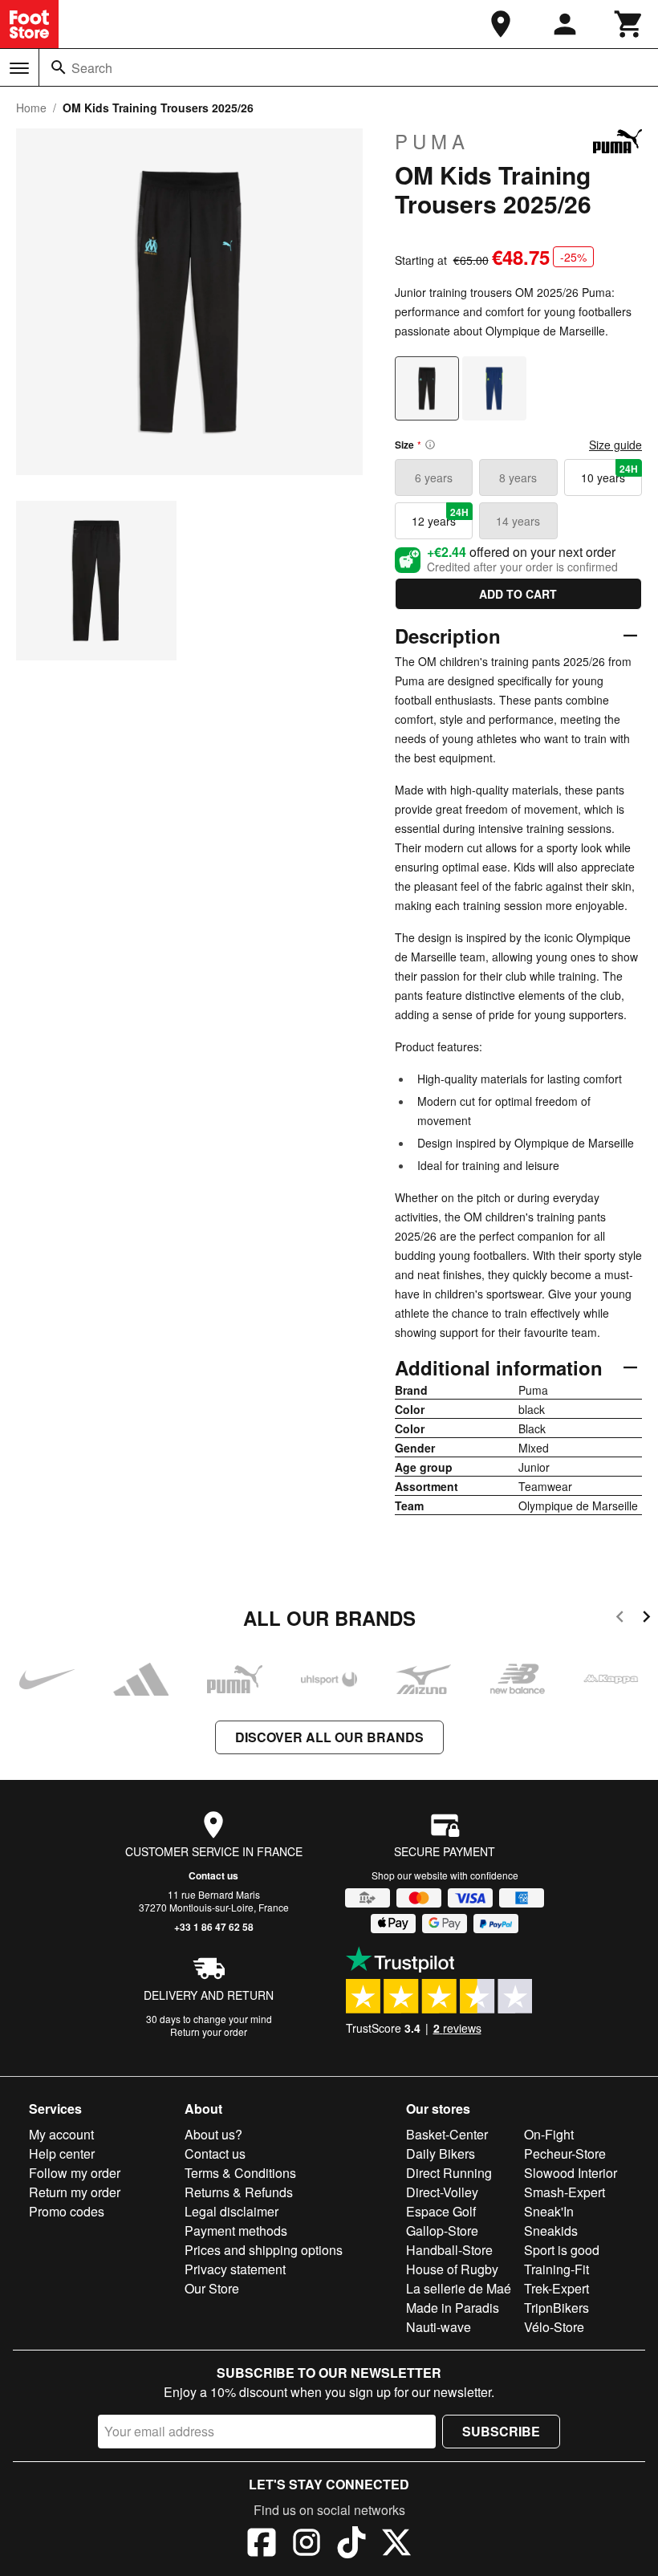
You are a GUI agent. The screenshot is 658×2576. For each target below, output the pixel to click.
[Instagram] (307, 2545)
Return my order (75, 2192)
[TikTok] (351, 2545)
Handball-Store (449, 2250)
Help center (62, 2153)
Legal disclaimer (232, 2211)
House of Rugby (452, 2269)
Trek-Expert (556, 2288)
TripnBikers (556, 2308)
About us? (213, 2134)
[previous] (620, 1619)
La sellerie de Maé (459, 2288)
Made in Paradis (453, 2308)
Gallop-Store (442, 2231)
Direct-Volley (442, 2192)
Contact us (213, 1875)
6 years (434, 477)
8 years (518, 477)
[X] (396, 2545)
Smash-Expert (565, 2192)
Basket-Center (447, 2134)
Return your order (209, 2032)
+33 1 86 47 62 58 (214, 1927)
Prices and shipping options (264, 2250)
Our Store (212, 2288)
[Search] (59, 67)
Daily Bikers (441, 2153)
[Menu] (19, 68)
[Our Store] (501, 24)
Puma (432, 141)
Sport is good (562, 2250)
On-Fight (549, 2134)
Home (31, 108)
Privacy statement (235, 2269)
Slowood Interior (571, 2173)
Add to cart (518, 594)
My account (61, 2134)
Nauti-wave (439, 2327)
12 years (440, 517)
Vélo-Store (554, 2327)
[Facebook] (262, 2545)
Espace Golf (441, 2211)
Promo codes (67, 2211)
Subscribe (501, 2431)
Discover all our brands (329, 1737)
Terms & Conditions (240, 2173)
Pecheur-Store (565, 2153)
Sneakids (551, 2231)
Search (92, 68)
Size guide (615, 445)
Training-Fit (556, 2269)
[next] (646, 1619)
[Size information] (430, 445)
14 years (518, 521)
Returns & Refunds (239, 2192)
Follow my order (75, 2173)
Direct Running (449, 2173)
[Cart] (629, 24)
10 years (609, 473)
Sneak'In (549, 2211)
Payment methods (236, 2231)
